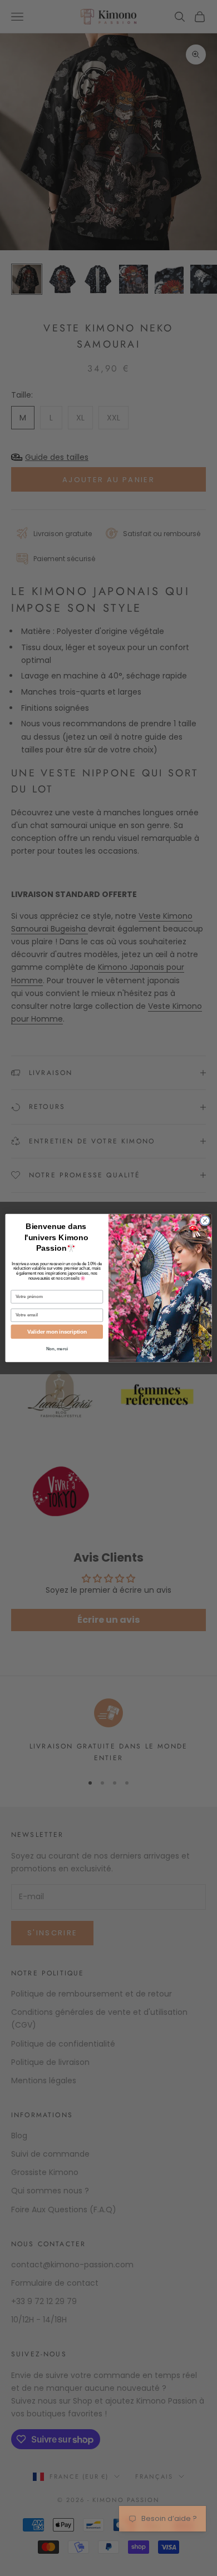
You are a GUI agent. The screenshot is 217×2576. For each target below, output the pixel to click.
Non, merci (57, 1349)
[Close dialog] (205, 1221)
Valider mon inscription (57, 1331)
